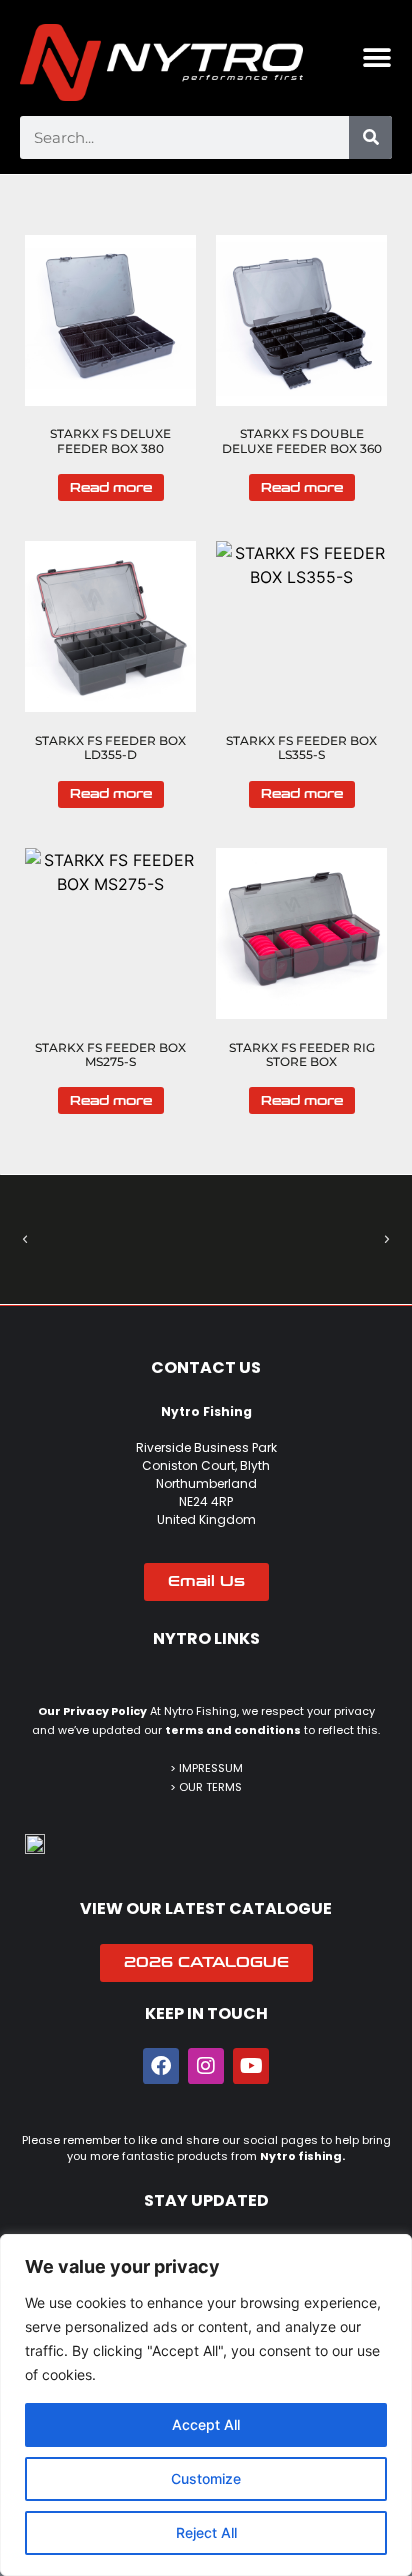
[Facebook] (161, 2066)
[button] (25, 1240)
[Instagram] (206, 2066)
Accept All (206, 2425)
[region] (206, 2405)
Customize (206, 2479)
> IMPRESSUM (206, 1768)
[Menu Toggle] (377, 58)
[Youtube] (251, 2066)
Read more (111, 488)
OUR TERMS (210, 1787)
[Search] (370, 137)
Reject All (206, 2533)
